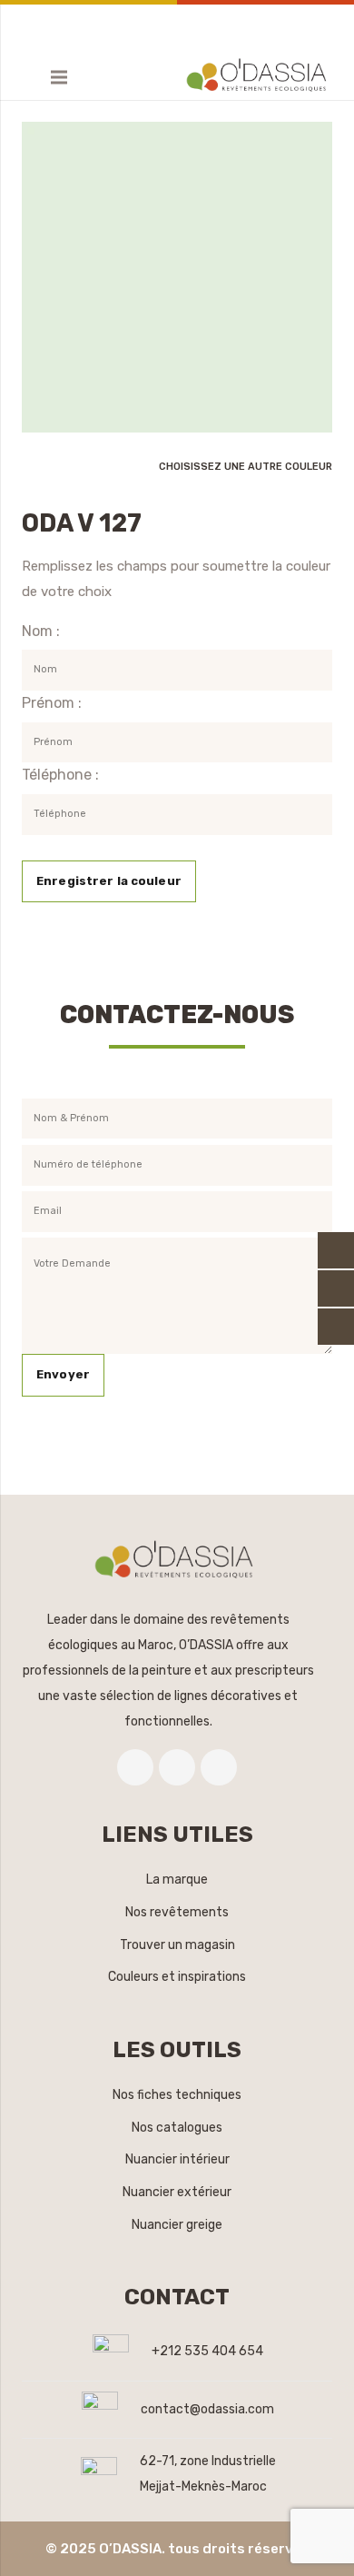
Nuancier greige (177, 2225)
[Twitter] (177, 1767)
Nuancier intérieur (177, 2159)
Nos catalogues (177, 2128)
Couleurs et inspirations (177, 1977)
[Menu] (59, 77)
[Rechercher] (23, 77)
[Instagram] (219, 1767)
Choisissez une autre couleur (246, 467)
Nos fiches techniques (177, 2095)
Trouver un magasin (177, 1945)
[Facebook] (135, 1767)
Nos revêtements (177, 1912)
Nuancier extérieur (177, 2192)
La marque (177, 1880)
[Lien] (259, 77)
